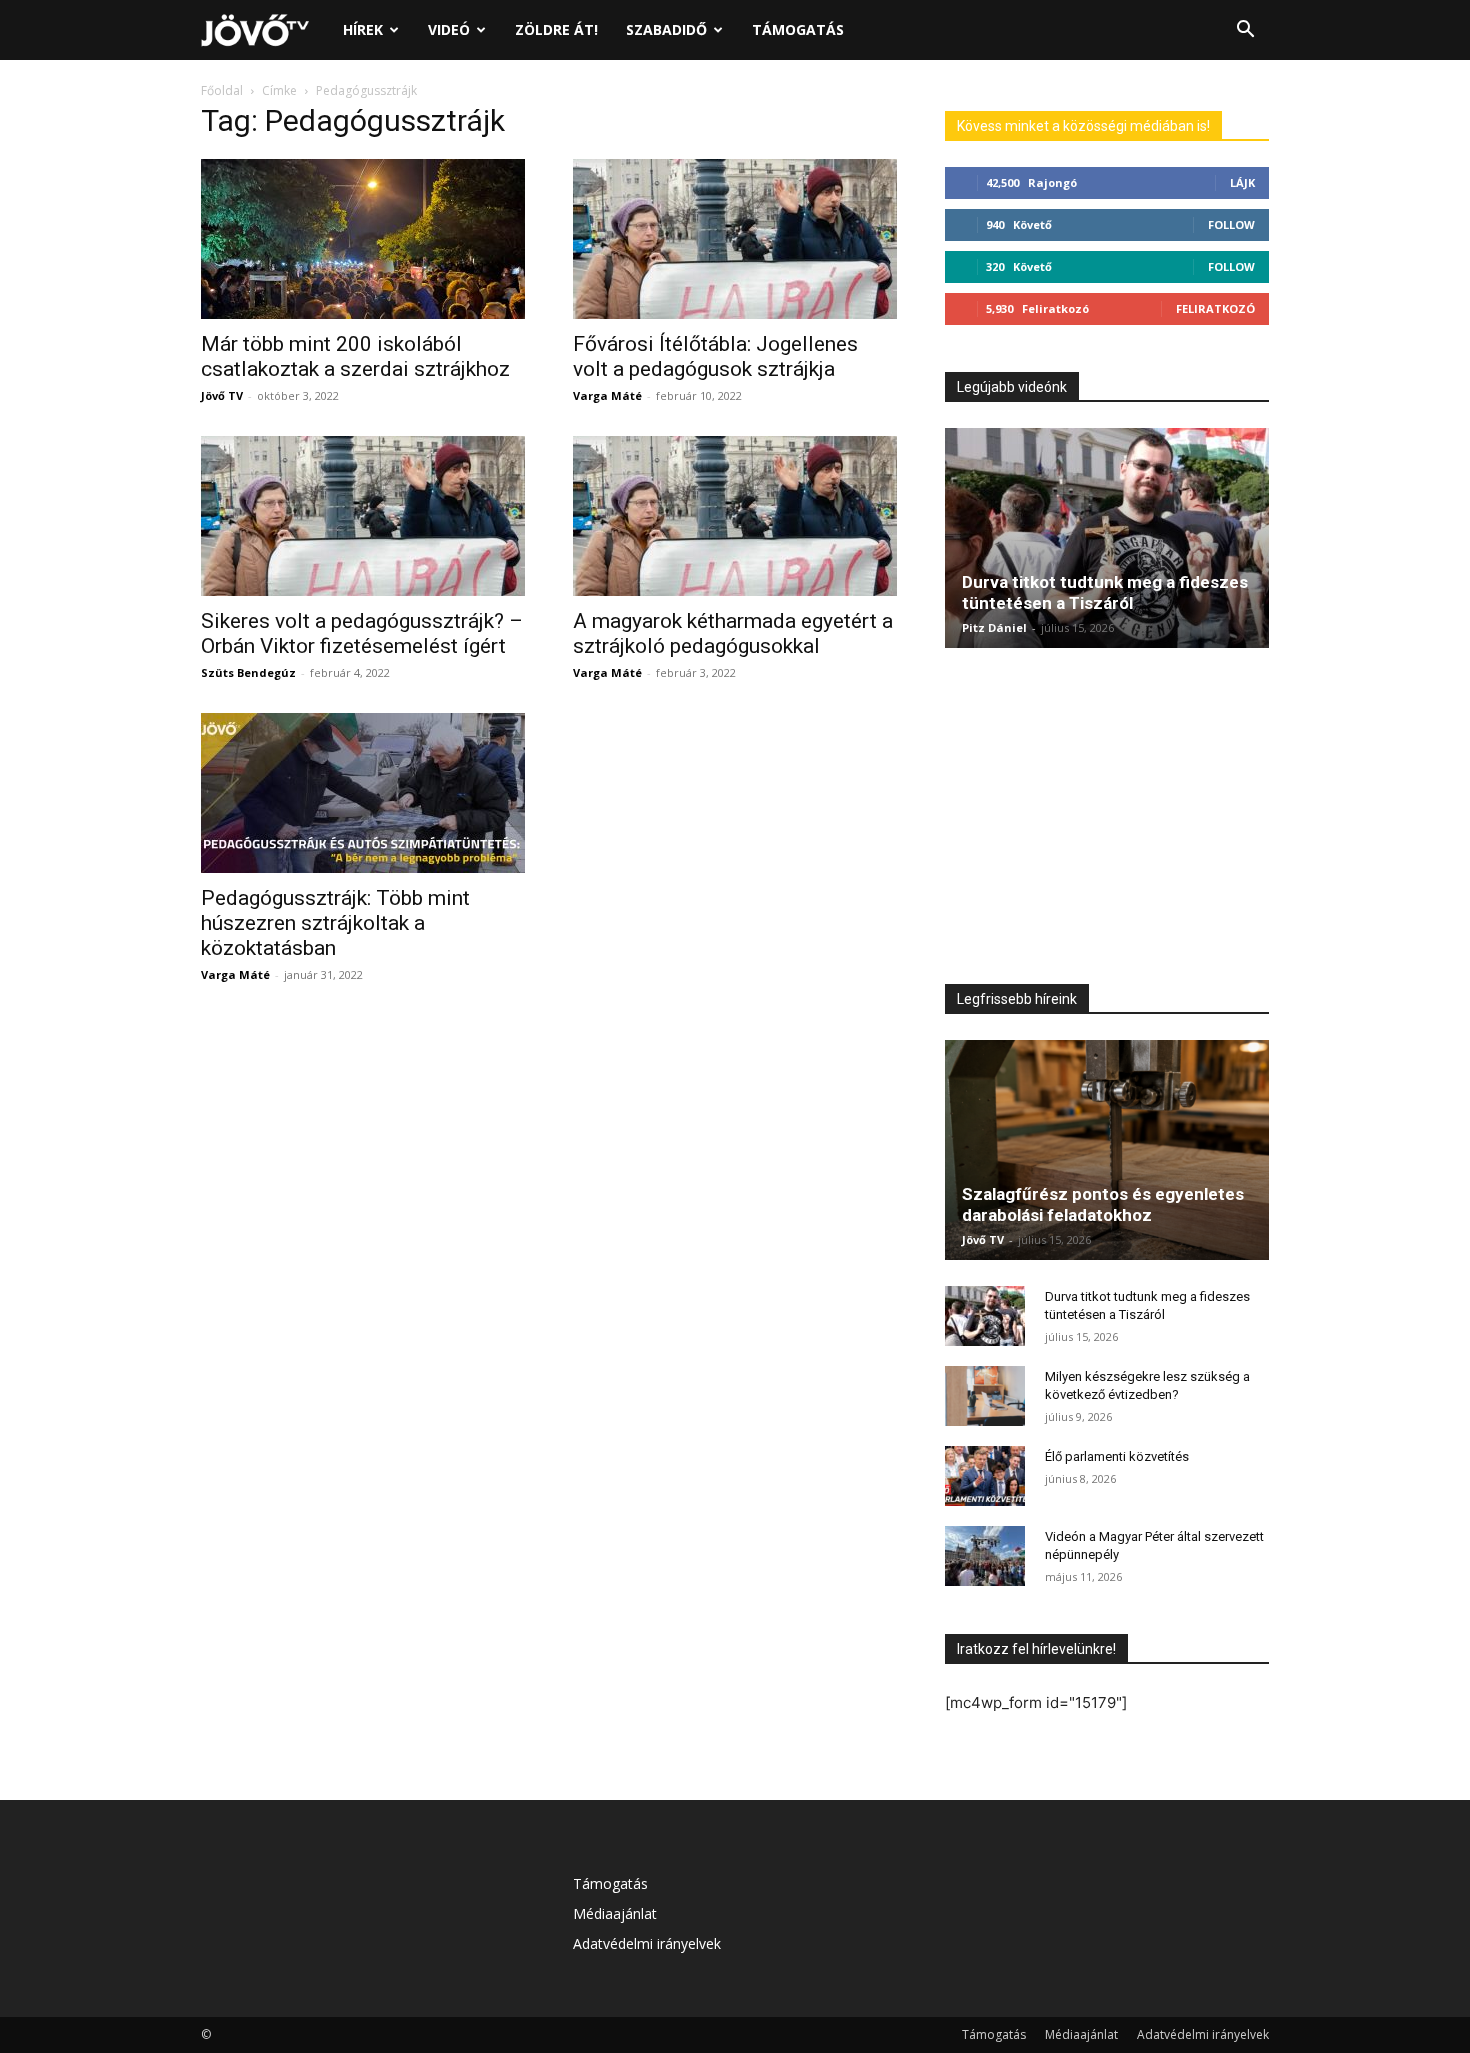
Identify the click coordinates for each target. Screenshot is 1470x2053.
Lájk (1242, 182)
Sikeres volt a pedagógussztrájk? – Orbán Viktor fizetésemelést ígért (362, 633)
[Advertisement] (1107, 821)
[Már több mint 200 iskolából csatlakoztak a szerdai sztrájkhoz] (363, 239)
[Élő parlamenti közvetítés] (985, 1476)
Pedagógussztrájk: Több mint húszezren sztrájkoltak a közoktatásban (335, 923)
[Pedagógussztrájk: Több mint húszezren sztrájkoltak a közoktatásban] (363, 793)
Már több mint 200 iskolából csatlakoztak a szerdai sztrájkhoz (355, 356)
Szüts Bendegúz (248, 672)
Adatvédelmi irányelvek (647, 1943)
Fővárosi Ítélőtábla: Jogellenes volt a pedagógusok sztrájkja (715, 356)
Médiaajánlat (615, 1913)
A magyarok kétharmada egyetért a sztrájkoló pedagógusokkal (733, 633)
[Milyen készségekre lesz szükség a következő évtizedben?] (985, 1396)
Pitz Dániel (994, 627)
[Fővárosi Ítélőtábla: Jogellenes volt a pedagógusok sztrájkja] (735, 239)
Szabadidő (666, 29)
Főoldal (222, 90)
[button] (1245, 31)
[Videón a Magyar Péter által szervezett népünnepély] (985, 1556)
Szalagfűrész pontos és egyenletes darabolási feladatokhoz (1103, 1204)
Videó (449, 29)
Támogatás (798, 29)
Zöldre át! (556, 29)
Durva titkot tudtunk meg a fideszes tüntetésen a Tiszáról (1105, 592)
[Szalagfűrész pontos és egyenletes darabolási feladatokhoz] (1107, 1150)
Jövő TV (222, 395)
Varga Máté (607, 395)
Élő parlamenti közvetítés (1117, 1456)
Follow (1231, 224)
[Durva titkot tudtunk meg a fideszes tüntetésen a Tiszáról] (1107, 538)
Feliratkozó (1215, 308)
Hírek (363, 29)
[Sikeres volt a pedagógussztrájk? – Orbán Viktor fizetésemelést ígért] (363, 516)
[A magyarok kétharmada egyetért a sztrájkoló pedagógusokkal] (735, 516)
